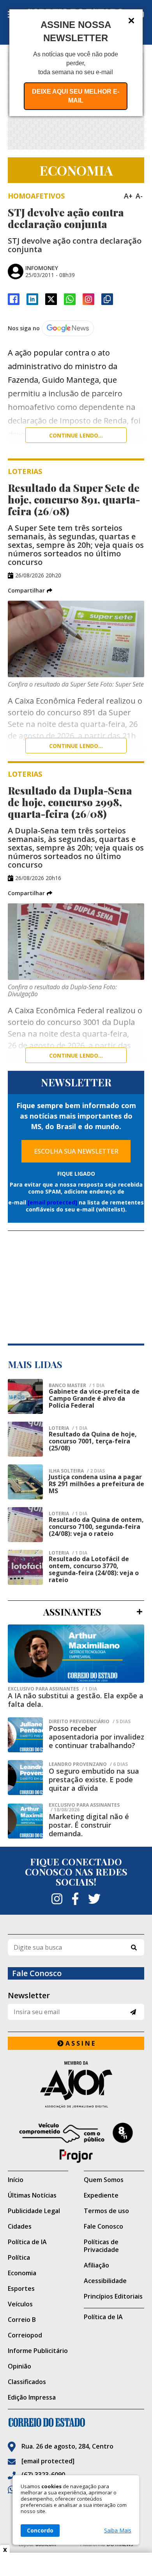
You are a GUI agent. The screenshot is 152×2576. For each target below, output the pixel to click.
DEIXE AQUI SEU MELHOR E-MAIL (76, 96)
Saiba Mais (118, 2531)
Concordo (40, 2530)
